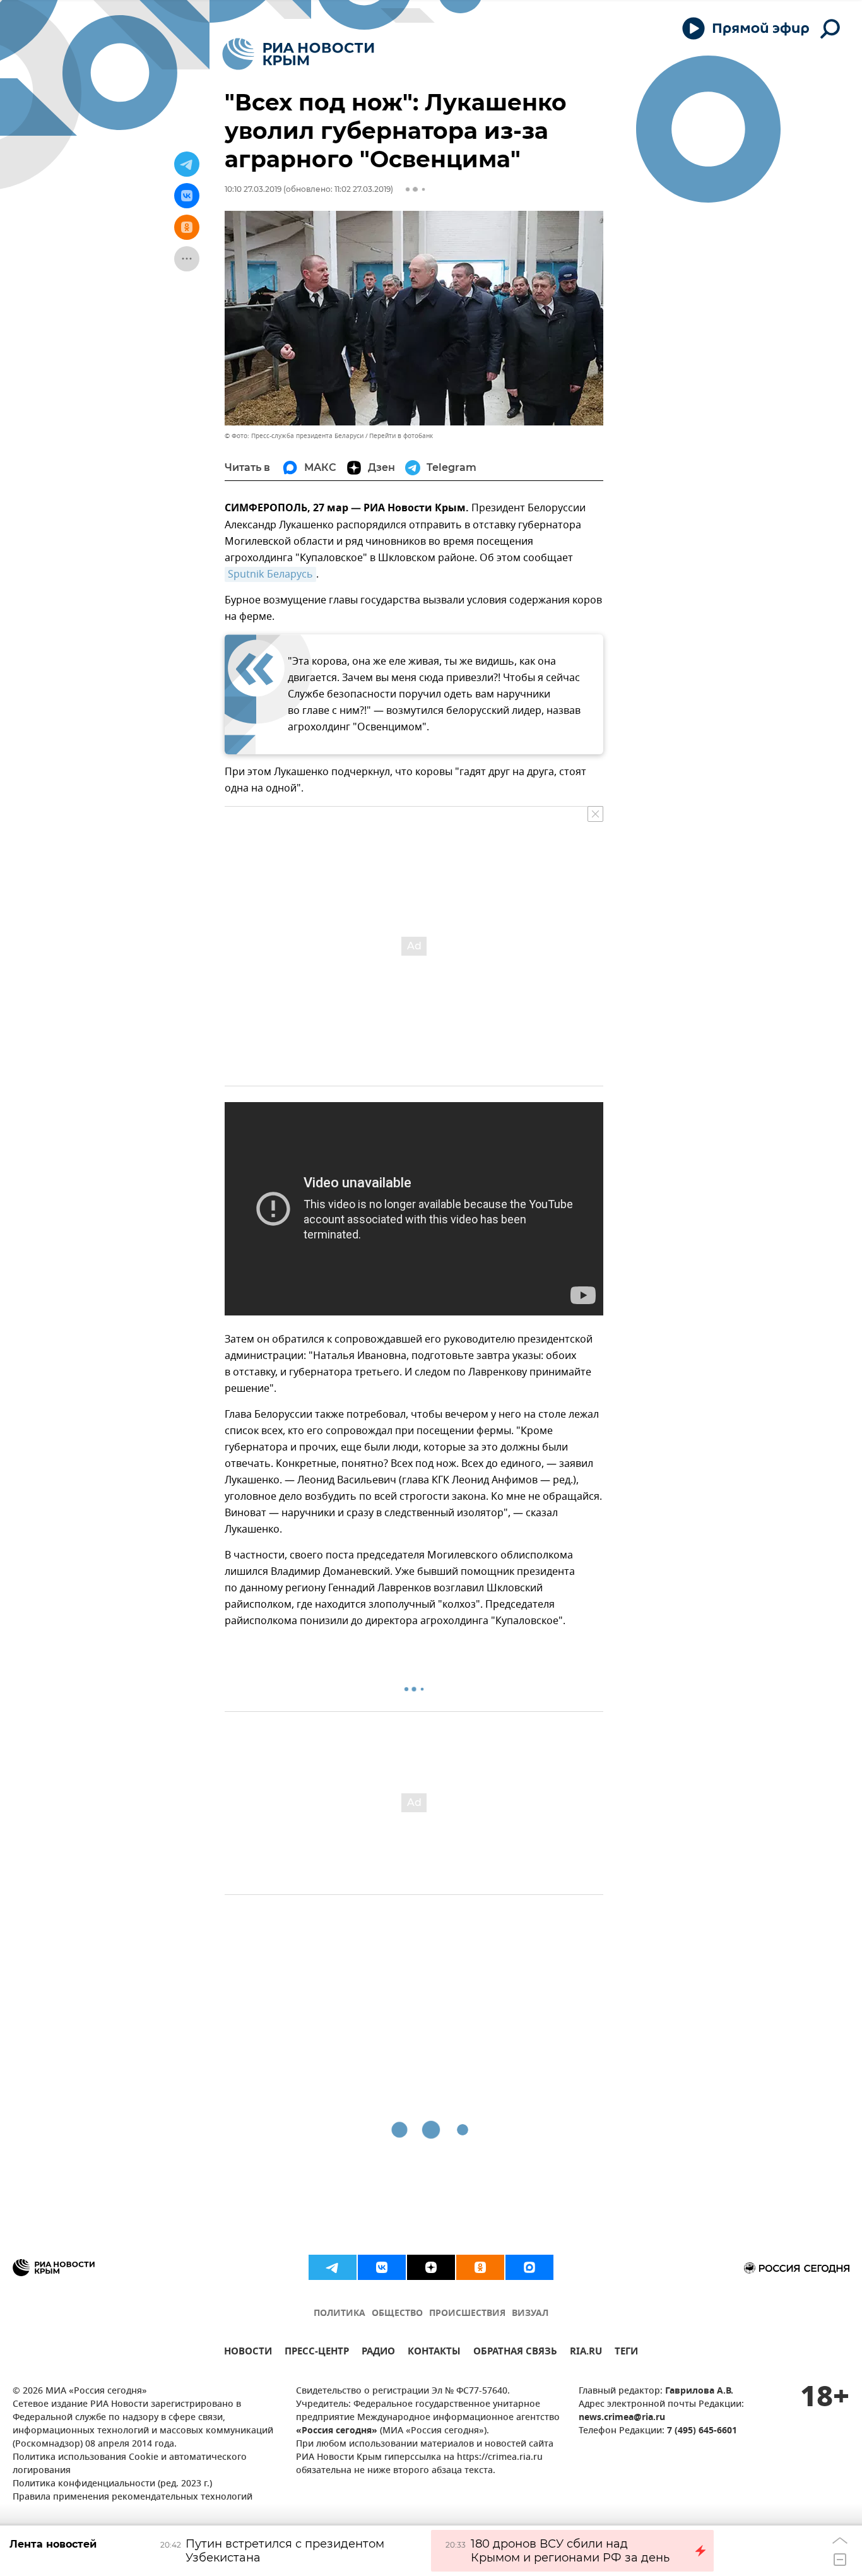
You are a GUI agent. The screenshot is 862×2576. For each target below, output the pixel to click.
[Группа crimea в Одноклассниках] (480, 2267)
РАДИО (378, 2353)
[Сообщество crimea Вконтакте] (382, 2267)
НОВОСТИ (248, 2353)
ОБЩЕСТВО (397, 2314)
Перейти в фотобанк (401, 436)
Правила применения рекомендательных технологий (133, 2497)
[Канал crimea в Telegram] (333, 2267)
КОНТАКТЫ (434, 2353)
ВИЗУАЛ (530, 2314)
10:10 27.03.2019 (253, 189)
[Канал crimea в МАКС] (529, 2267)
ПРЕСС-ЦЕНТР (317, 2353)
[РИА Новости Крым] (298, 54)
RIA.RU (586, 2353)
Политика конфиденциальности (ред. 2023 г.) (112, 2484)
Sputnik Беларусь (270, 574)
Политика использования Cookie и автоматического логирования (130, 2464)
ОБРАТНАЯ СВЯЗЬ (515, 2353)
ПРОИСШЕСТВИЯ (467, 2314)
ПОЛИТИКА (339, 2314)
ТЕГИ (626, 2353)
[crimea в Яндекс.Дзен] (431, 2267)
